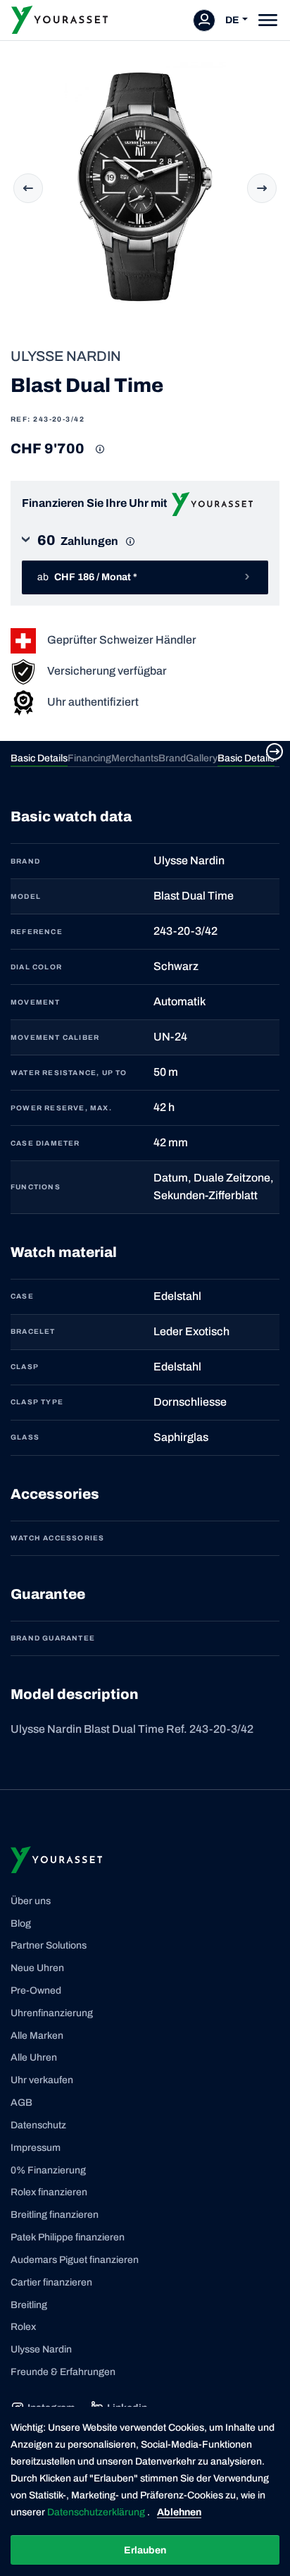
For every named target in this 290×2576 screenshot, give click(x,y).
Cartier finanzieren (51, 2282)
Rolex (23, 2327)
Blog (21, 1924)
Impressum (36, 2148)
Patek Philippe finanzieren (68, 2237)
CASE (22, 1296)
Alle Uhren (34, 2057)
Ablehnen (179, 2512)
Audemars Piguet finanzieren (75, 2260)
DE (232, 20)
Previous (28, 188)
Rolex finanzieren (49, 2192)
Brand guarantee (53, 1638)
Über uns (31, 1901)
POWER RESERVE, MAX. (61, 1108)
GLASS (25, 1437)
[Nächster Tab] (275, 752)
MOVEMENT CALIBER (55, 1037)
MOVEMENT (36, 1002)
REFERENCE (37, 932)
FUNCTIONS (36, 1187)
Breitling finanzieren (55, 2215)
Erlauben (145, 2550)
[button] (145, 545)
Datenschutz (38, 2125)
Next (262, 188)
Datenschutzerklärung (97, 2512)
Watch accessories (57, 1538)
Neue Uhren (37, 1968)
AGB (21, 2103)
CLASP (25, 1367)
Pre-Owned (36, 1991)
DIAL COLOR (36, 967)
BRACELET (33, 1331)
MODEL (26, 896)
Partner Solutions (49, 1945)
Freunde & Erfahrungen (63, 2372)
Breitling (29, 2305)
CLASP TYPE (37, 1402)
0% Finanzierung (48, 2170)
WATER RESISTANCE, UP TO (69, 1073)
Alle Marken (37, 2036)
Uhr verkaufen (42, 2080)
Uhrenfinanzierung (52, 2013)
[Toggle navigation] (268, 20)
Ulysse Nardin (41, 2349)
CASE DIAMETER (45, 1143)
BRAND (25, 861)
